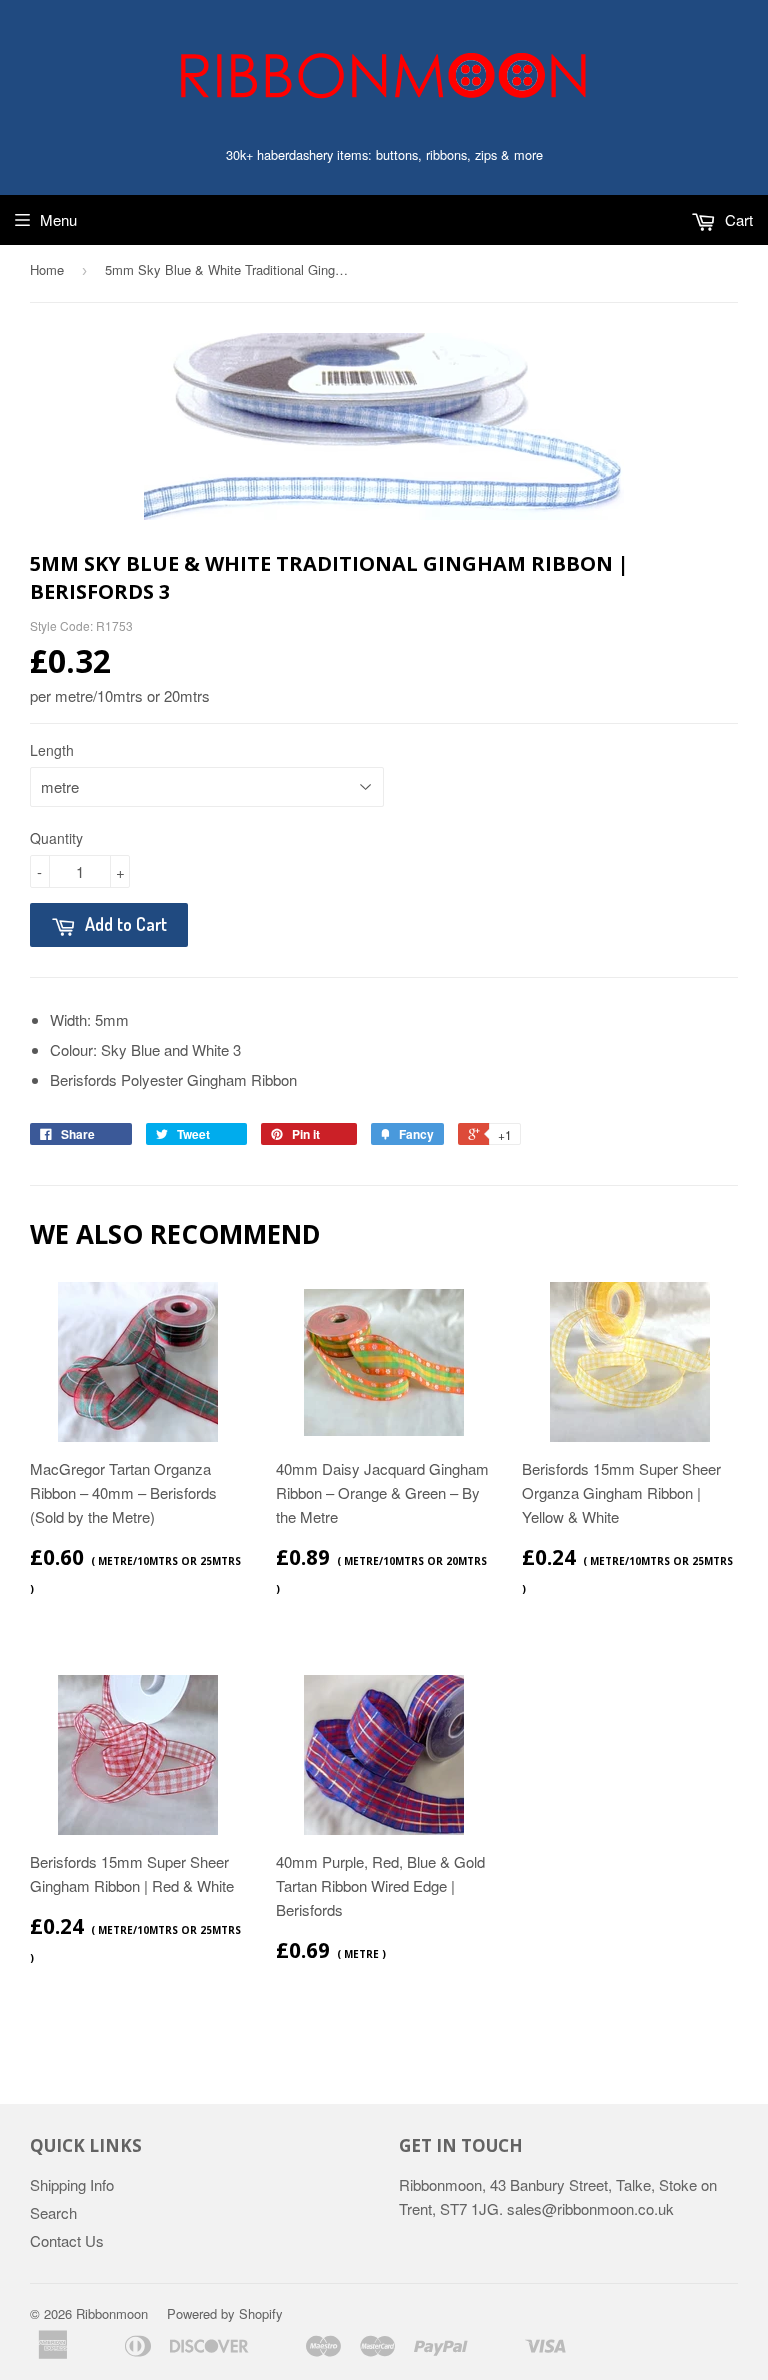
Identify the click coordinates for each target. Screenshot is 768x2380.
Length (52, 750)
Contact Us (67, 2240)
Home (47, 269)
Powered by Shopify (225, 2313)
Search (53, 2212)
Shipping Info (72, 2184)
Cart (737, 219)
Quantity (56, 838)
